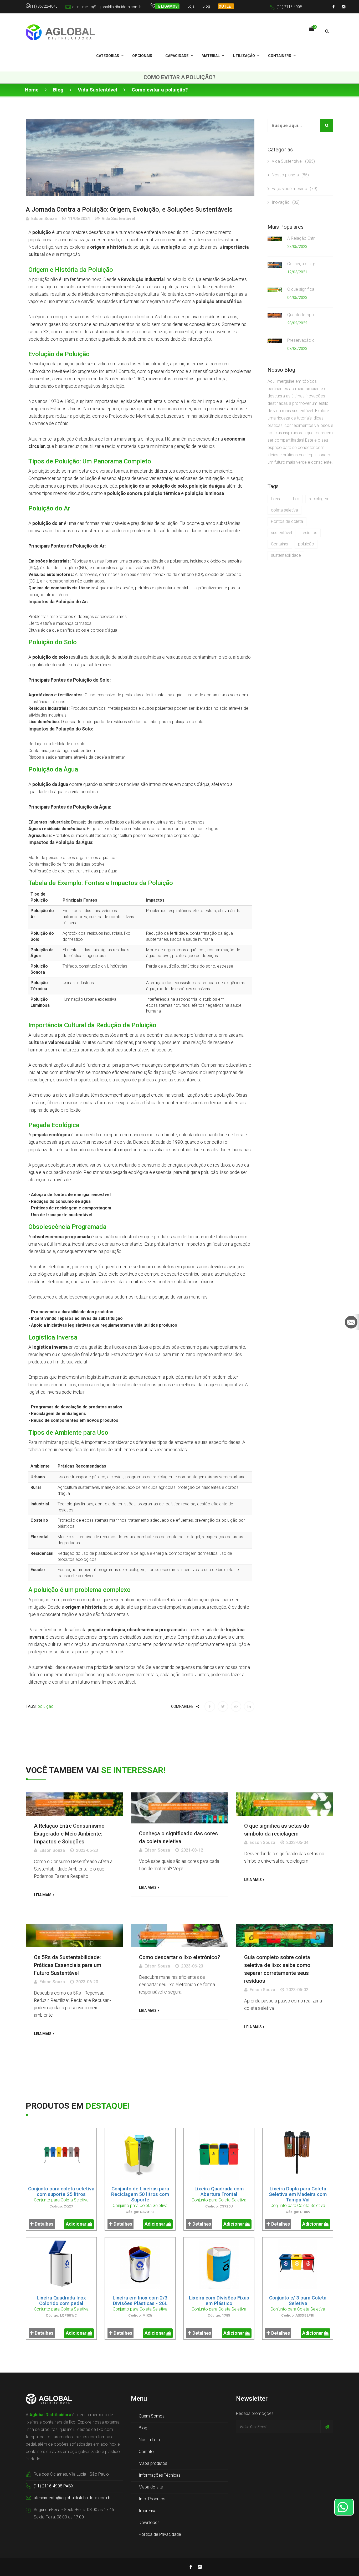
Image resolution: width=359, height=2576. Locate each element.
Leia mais (43, 1895)
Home (32, 90)
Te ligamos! (167, 6)
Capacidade (177, 56)
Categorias (108, 56)
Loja (191, 6)
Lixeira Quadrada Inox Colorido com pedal (61, 2301)
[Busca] (327, 31)
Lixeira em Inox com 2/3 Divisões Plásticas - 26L (140, 2301)
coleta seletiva (284, 510)
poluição (46, 1706)
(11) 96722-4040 (44, 6)
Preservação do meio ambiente (301, 340)
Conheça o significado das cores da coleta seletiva (301, 264)
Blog (206, 6)
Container (280, 544)
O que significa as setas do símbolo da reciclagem (301, 289)
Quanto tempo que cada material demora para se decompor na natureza (301, 315)
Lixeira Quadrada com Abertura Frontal (219, 2191)
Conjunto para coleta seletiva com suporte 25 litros (61, 2191)
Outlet (226, 6)
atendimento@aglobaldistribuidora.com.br (107, 7)
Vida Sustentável (98, 90)
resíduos (309, 533)
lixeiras (277, 499)
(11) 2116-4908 (289, 7)
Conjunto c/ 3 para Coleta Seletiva (298, 2301)
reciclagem (319, 499)
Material (211, 56)
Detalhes (43, 2224)
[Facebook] (334, 7)
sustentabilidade (286, 555)
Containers (280, 56)
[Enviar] (327, 2427)
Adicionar (77, 2224)
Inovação (286, 202)
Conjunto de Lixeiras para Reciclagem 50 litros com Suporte (140, 2194)
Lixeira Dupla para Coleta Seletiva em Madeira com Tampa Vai (298, 2194)
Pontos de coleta (287, 521)
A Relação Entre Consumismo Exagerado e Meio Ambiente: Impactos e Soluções (301, 238)
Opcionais (142, 56)
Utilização (244, 56)
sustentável (281, 533)
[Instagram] (344, 7)
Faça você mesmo (294, 189)
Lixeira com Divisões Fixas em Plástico (219, 2301)
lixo (296, 499)
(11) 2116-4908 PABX (54, 2486)
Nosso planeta (290, 175)
